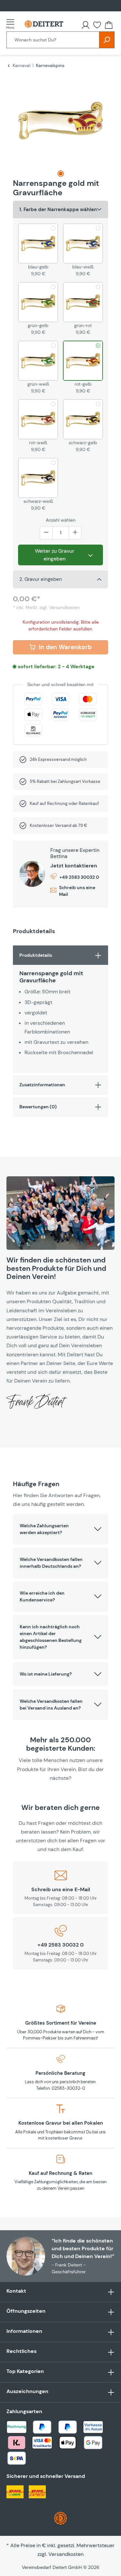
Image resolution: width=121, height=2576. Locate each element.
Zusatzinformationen (42, 1085)
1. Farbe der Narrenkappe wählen (58, 209)
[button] (60, 1529)
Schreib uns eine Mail (77, 891)
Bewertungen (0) (38, 1107)
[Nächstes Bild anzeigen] (102, 120)
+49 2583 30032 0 (79, 877)
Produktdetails (36, 955)
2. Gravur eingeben (41, 579)
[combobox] (53, 40)
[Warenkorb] (109, 25)
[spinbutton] (61, 533)
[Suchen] (107, 40)
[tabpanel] (60, 1009)
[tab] (61, 174)
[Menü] (12, 24)
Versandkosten (66, 2554)
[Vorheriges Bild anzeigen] (19, 120)
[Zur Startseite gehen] (44, 24)
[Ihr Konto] (86, 25)
